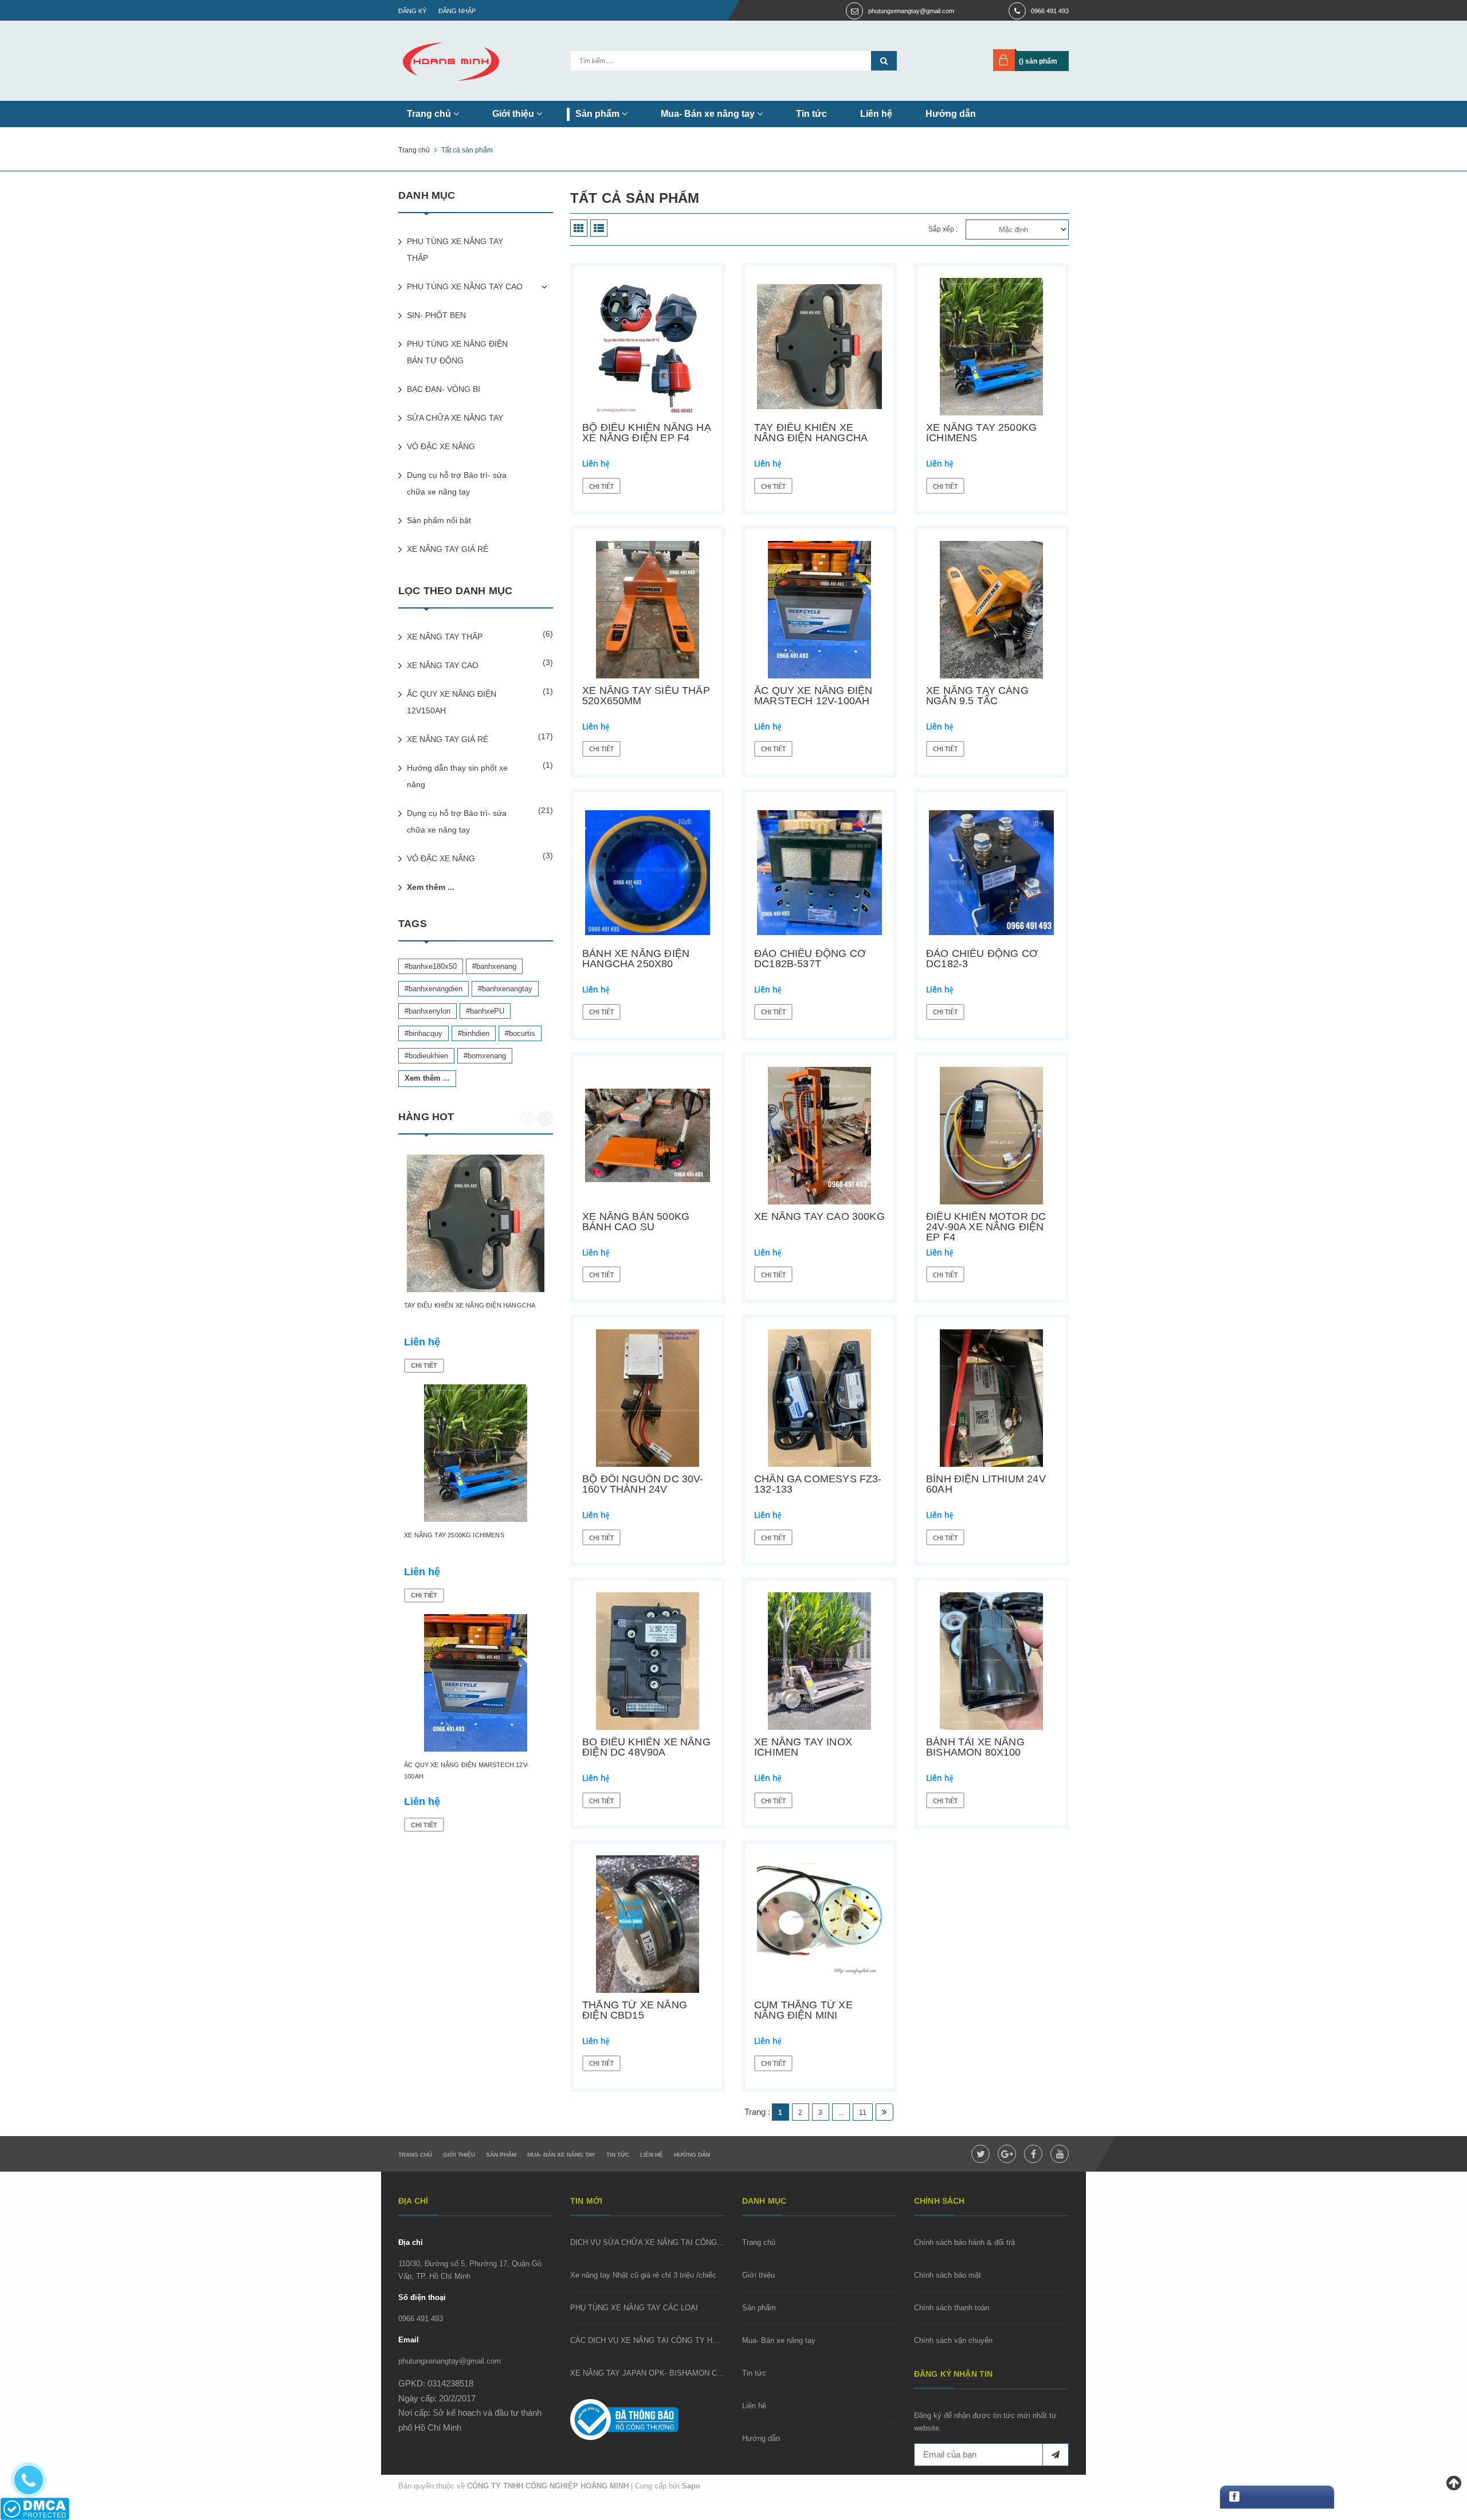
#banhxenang (494, 966)
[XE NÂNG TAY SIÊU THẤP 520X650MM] (648, 610)
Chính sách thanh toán (952, 2308)
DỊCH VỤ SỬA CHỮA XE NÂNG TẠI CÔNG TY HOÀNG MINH (675, 2242)
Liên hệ (876, 114)
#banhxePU (485, 1011)
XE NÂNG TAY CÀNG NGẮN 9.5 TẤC (977, 696)
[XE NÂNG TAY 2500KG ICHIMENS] (991, 347)
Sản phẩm (599, 114)
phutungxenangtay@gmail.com (911, 11)
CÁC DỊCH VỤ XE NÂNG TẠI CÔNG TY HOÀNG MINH (663, 2340)
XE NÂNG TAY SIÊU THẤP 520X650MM (646, 696)
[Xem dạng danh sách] (599, 228)
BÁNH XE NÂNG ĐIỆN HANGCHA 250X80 (636, 959)
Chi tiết (601, 486)
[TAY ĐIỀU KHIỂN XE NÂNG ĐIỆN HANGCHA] (819, 347)
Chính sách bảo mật (948, 2275)
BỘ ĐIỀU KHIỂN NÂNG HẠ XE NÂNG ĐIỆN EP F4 (647, 433)
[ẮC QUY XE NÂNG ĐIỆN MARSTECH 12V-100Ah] (819, 610)
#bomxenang (485, 1056)
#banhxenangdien (434, 989)
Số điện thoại (422, 2297)
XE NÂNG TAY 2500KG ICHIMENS (981, 433)
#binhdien (474, 1033)
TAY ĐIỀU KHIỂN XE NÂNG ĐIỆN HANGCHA (811, 433)
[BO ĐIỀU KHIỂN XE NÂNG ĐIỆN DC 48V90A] (648, 1661)
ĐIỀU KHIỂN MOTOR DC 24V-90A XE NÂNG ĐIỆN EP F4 (986, 1227)
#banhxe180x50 (431, 966)
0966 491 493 (1050, 11)
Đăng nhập (457, 11)
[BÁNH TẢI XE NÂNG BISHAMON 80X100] (991, 1661)
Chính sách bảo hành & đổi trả (964, 2242)
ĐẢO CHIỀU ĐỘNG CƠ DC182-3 (982, 959)
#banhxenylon (427, 1011)
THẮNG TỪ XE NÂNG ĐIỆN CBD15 (635, 2010)
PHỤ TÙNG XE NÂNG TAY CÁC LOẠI (634, 2308)
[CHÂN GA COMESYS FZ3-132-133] (819, 1398)
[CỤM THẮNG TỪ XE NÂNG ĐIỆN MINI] (819, 1924)
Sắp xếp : (943, 229)
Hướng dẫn (951, 114)
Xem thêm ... (431, 887)
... (841, 2113)
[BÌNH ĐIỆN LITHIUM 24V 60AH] (991, 1398)
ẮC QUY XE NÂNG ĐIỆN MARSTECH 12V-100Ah (813, 696)
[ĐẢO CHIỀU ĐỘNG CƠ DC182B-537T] (819, 873)
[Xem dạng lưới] (579, 228)
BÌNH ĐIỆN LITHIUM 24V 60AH (986, 1484)
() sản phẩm (1038, 61)
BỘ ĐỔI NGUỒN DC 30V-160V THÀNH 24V (643, 1484)
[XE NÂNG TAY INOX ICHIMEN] (819, 1661)
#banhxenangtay (505, 989)
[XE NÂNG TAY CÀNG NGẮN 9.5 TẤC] (991, 610)
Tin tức (811, 114)
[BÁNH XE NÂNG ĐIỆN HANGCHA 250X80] (648, 873)
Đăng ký (412, 11)
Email (409, 2340)
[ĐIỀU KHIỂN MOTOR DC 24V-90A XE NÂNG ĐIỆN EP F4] (991, 1136)
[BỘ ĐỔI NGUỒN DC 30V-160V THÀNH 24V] (648, 1398)
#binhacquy (423, 1033)
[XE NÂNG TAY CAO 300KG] (819, 1136)
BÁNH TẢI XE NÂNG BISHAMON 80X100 (975, 1747)
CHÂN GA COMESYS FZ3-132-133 (818, 1484)
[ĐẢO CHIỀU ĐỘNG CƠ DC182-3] (991, 873)
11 (863, 2113)
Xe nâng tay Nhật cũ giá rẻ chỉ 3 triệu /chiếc (643, 2275)
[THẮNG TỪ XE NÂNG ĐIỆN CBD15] (648, 1924)
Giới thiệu (514, 114)
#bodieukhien (426, 1056)
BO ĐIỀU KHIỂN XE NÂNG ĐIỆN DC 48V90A (646, 1747)
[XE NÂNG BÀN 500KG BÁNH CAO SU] (648, 1136)
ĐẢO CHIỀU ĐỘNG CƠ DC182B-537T (810, 959)
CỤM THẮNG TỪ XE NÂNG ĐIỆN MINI (803, 2010)
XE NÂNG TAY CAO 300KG (819, 1216)
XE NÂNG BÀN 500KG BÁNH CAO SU (636, 1222)
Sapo (691, 2486)
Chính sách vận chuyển (953, 2340)
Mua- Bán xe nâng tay (709, 114)
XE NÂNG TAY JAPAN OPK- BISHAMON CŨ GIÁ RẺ (660, 2373)
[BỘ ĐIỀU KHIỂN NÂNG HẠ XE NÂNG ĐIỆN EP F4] (648, 347)
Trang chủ (430, 114)
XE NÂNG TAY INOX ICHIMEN (803, 1747)
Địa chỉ (411, 2242)
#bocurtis (520, 1033)
